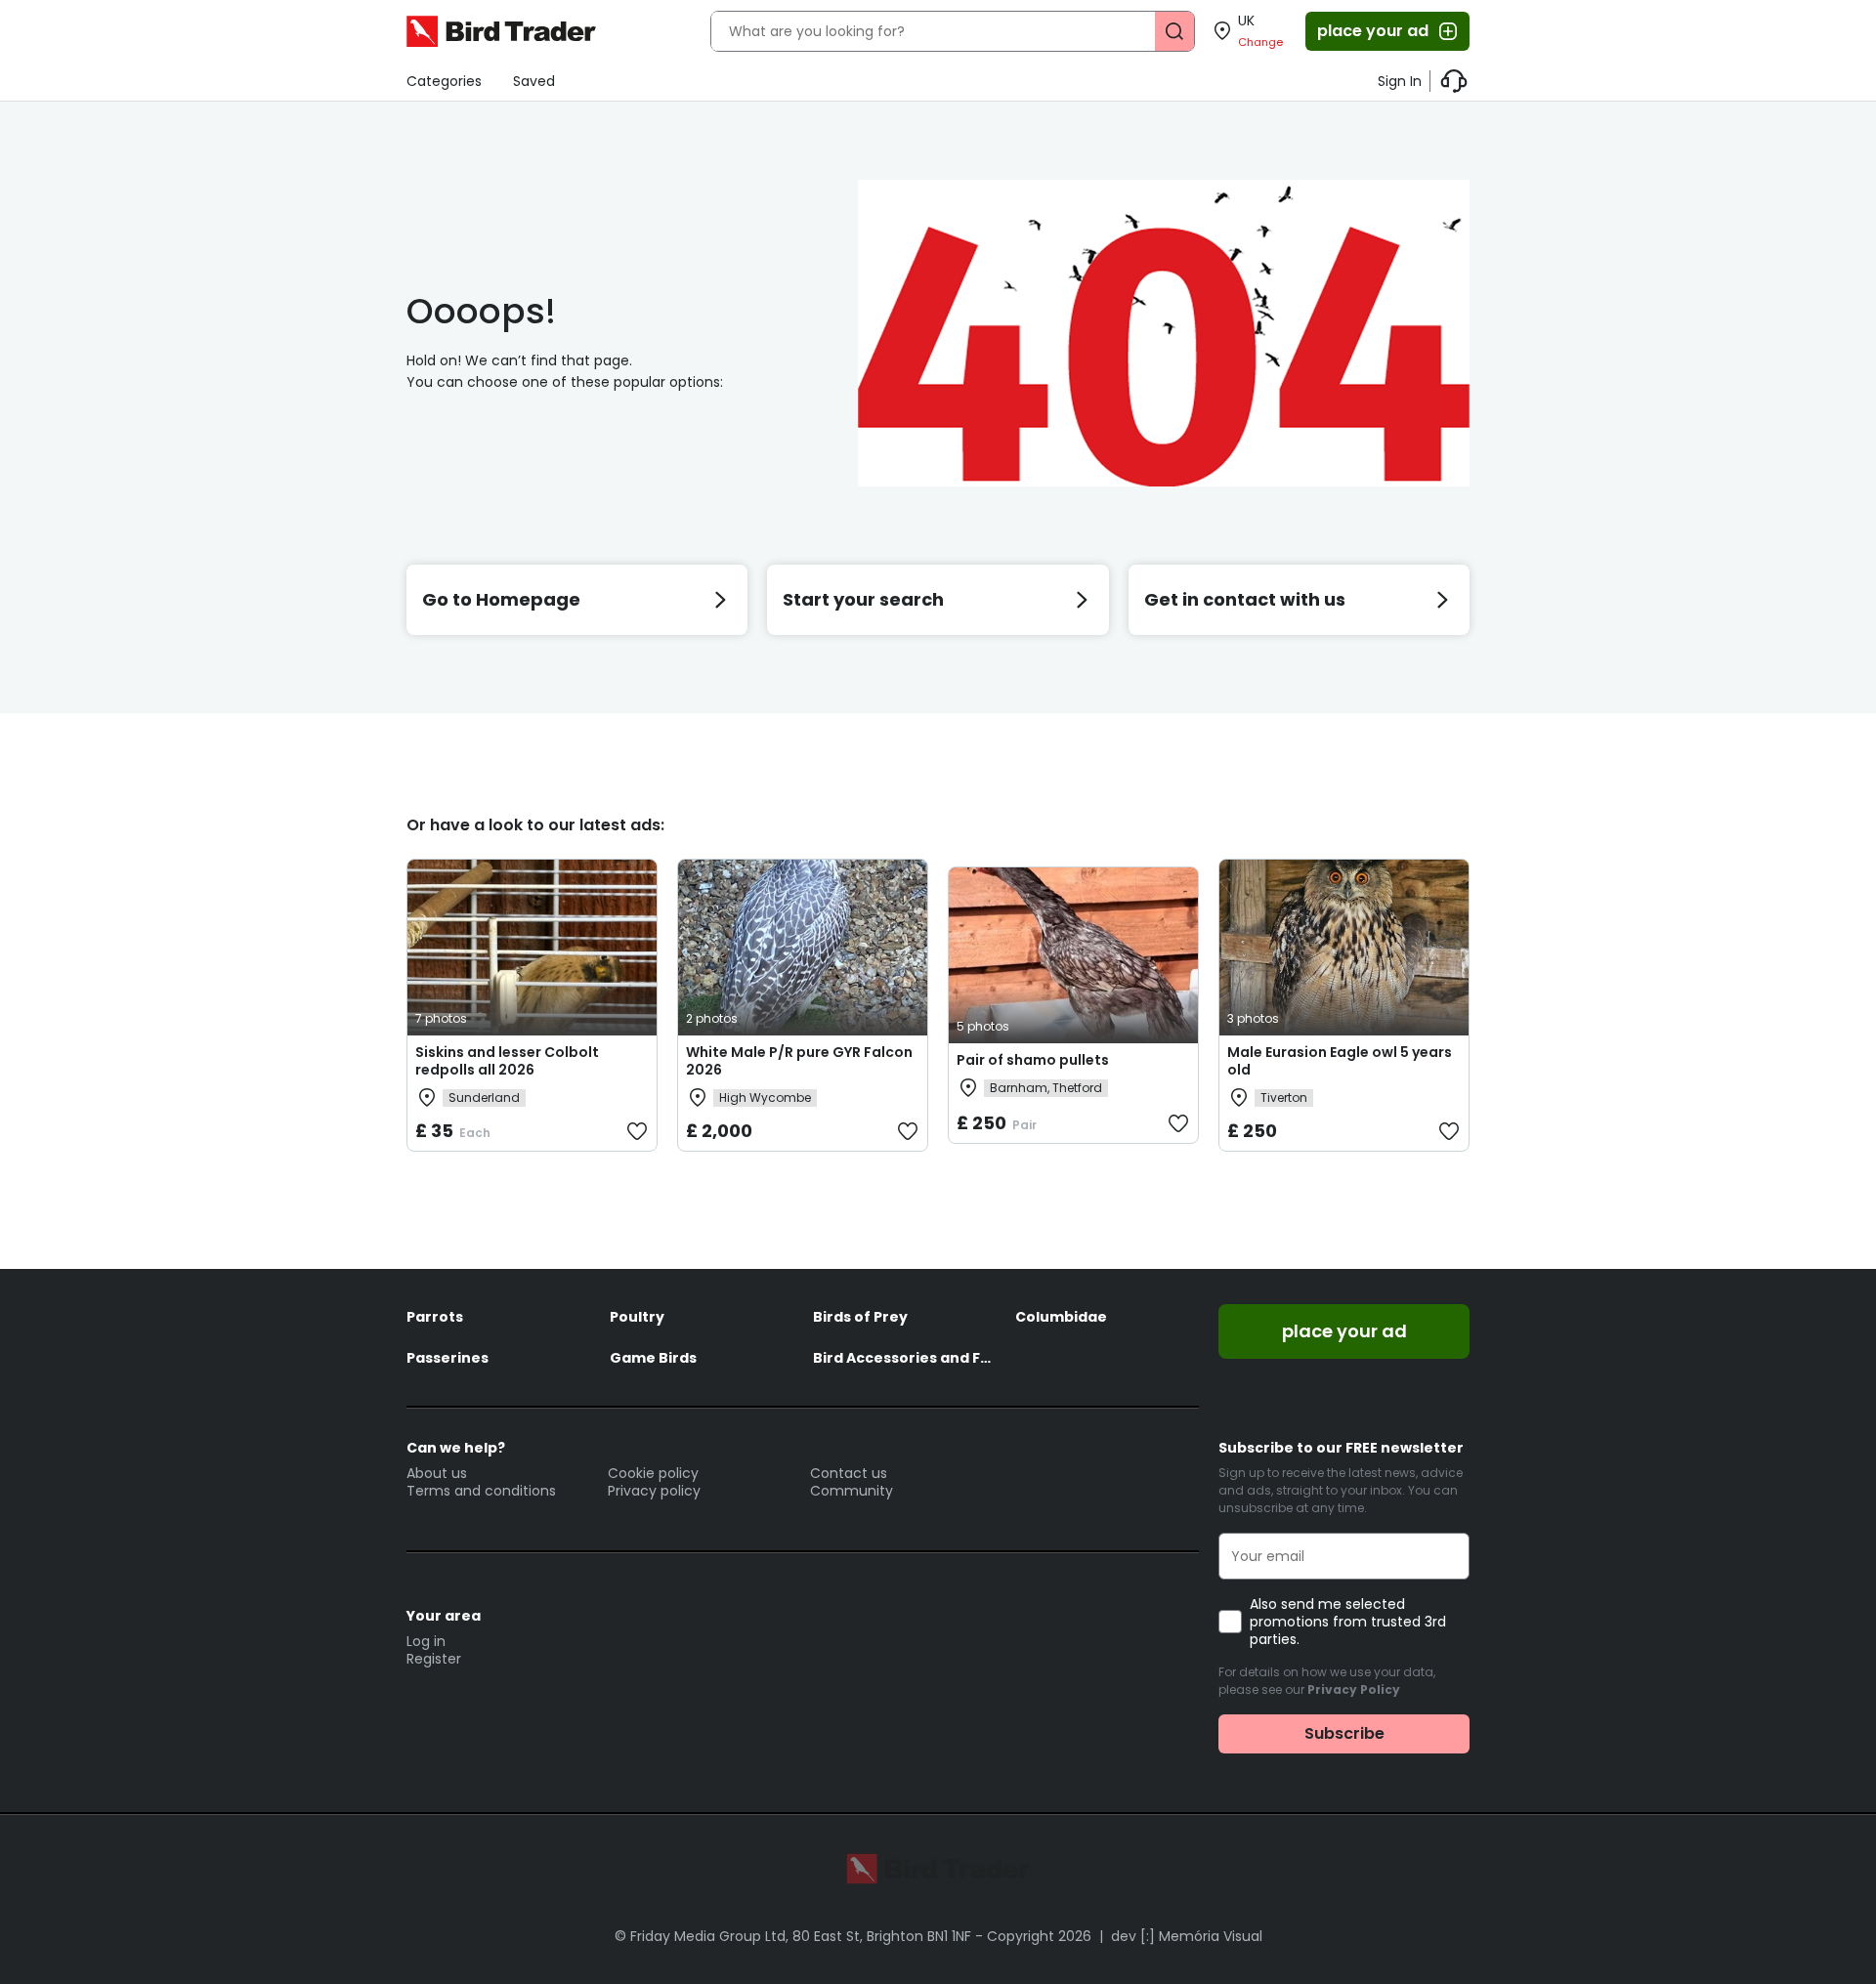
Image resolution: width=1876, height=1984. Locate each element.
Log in (426, 1641)
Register (434, 1659)
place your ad (1373, 31)
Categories (444, 81)
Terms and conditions (481, 1491)
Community (852, 1491)
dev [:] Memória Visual (1187, 1936)
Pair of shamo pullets (1033, 1060)
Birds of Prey (860, 1317)
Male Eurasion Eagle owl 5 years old (1340, 1061)
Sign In (1400, 81)
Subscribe (1344, 1733)
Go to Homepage (501, 599)
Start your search (863, 599)
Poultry (637, 1317)
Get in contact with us (1245, 599)
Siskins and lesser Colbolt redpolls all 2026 (507, 1061)
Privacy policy (654, 1491)
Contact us (849, 1473)
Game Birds (653, 1358)
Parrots (435, 1317)
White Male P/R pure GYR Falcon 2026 (799, 1061)
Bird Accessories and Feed (905, 1358)
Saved (534, 81)
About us (437, 1473)
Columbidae (1061, 1317)
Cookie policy (653, 1473)
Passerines (448, 1358)
